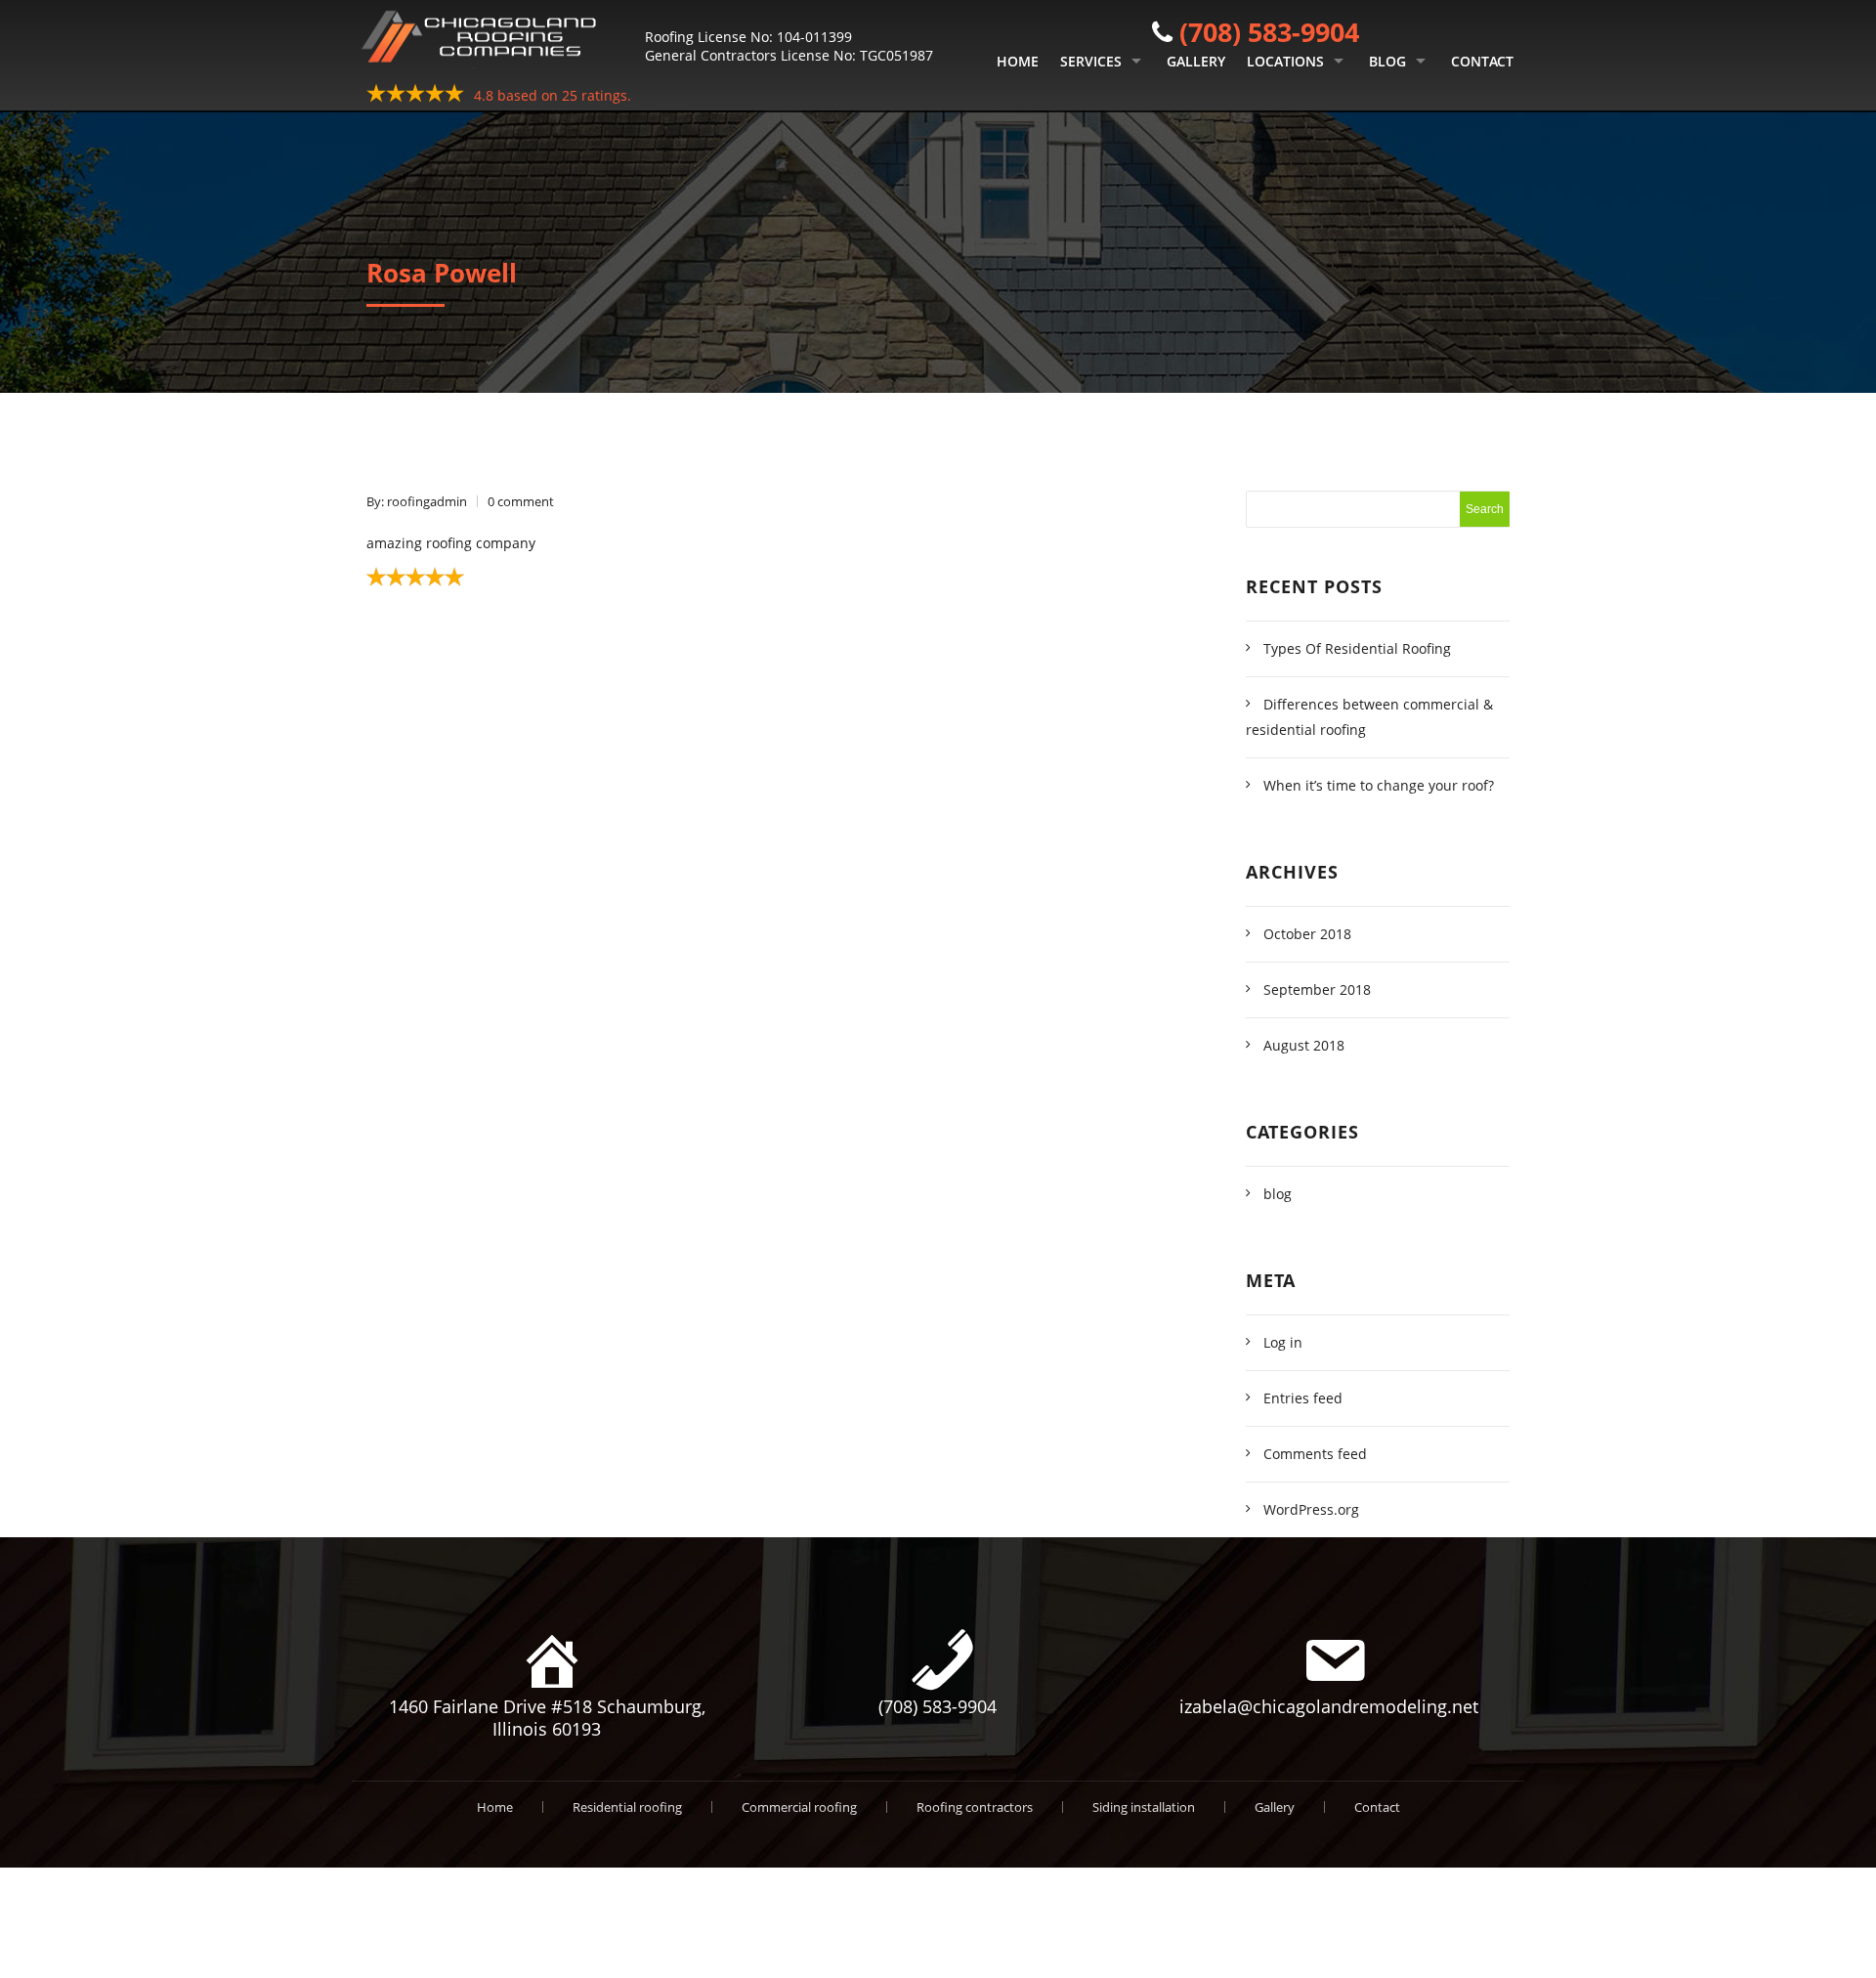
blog (1278, 1194)
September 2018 (1317, 989)
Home (1018, 61)
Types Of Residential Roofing (1357, 648)
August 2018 (1304, 1045)
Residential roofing (627, 1807)
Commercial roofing (799, 1807)
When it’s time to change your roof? (1379, 785)
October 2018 (1307, 934)
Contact (1482, 61)
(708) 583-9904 (1269, 32)
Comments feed (1315, 1454)
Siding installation (1144, 1807)
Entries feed (1303, 1398)
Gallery (1196, 61)
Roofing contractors (975, 1807)
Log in (1283, 1342)
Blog (1387, 61)
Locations (1285, 61)
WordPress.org (1311, 1509)
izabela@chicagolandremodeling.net (1329, 1706)
